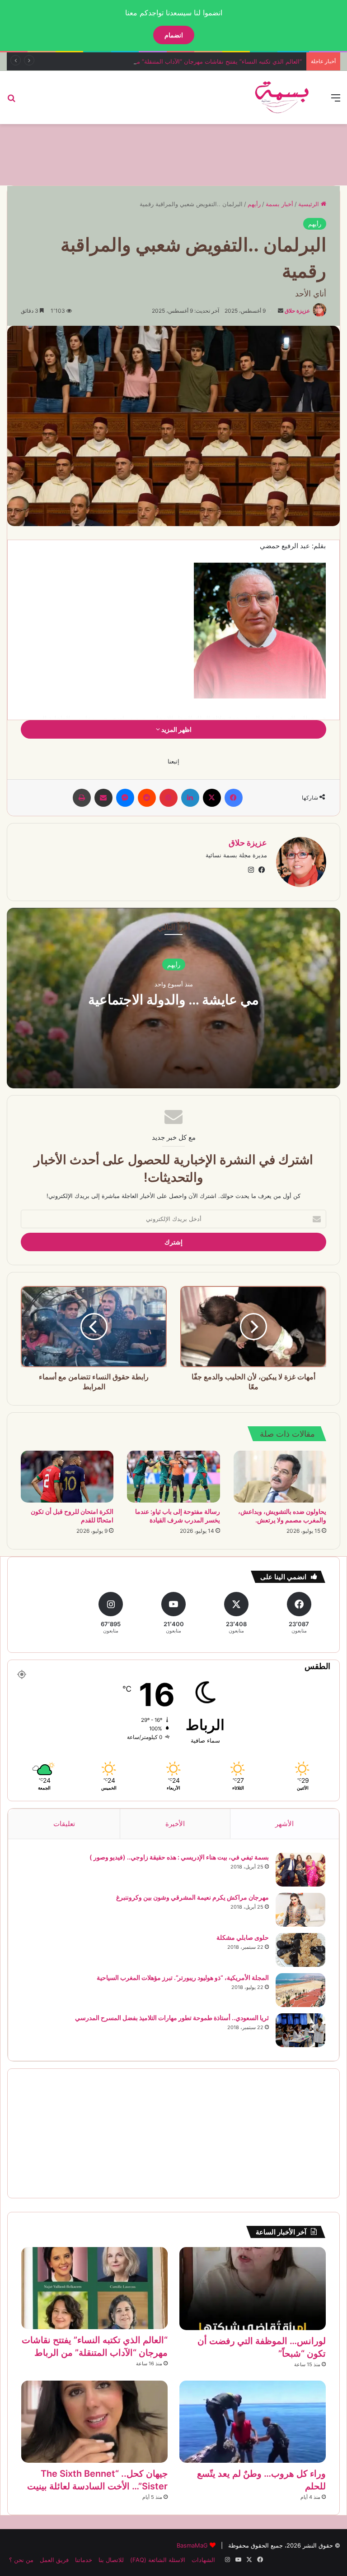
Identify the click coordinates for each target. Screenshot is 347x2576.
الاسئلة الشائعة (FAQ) (158, 2560)
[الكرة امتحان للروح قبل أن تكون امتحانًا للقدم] (67, 1477)
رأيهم (254, 204)
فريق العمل (54, 2560)
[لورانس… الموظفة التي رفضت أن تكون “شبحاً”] (253, 2289)
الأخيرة (175, 1824)
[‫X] (212, 798)
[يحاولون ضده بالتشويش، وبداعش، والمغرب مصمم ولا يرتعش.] (280, 1477)
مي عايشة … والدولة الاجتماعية (173, 999)
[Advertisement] (173, 153)
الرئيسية (309, 204)
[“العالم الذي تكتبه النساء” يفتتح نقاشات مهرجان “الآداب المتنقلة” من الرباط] (94, 2288)
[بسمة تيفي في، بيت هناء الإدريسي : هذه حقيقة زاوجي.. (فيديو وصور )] (300, 1870)
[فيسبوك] (234, 798)
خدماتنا (84, 2560)
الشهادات (203, 2560)
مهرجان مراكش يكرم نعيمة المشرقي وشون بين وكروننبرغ (192, 1897)
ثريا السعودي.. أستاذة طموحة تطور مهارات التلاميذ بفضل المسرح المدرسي (172, 2018)
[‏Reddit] (147, 798)
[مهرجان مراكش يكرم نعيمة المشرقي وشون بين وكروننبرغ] (300, 1910)
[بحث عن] (11, 101)
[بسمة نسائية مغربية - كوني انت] (282, 97)
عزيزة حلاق (297, 311)
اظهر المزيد (176, 729)
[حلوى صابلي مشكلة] (300, 1950)
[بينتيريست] (169, 798)
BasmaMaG (192, 2545)
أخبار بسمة (279, 204)
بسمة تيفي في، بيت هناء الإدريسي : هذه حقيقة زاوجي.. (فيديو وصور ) (179, 1857)
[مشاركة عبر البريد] (103, 798)
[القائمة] (336, 101)
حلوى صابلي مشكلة (243, 1937)
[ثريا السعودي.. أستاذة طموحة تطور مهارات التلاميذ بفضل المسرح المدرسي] (300, 2030)
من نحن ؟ (21, 2560)
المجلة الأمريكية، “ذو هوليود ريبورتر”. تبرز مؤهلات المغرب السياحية (183, 1977)
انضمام (174, 35)
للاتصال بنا (111, 2560)
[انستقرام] (251, 870)
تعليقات (64, 1824)
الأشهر (284, 1824)
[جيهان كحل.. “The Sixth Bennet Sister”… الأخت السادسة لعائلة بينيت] (94, 2422)
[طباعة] (82, 798)
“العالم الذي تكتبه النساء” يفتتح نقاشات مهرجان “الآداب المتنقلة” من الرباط (208, 61)
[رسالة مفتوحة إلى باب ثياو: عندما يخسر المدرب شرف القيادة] (173, 1477)
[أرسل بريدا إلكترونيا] (281, 311)
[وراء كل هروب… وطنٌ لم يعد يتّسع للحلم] (253, 2422)
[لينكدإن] (190, 798)
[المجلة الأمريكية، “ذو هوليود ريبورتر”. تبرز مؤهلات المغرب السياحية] (300, 1990)
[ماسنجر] (125, 798)
